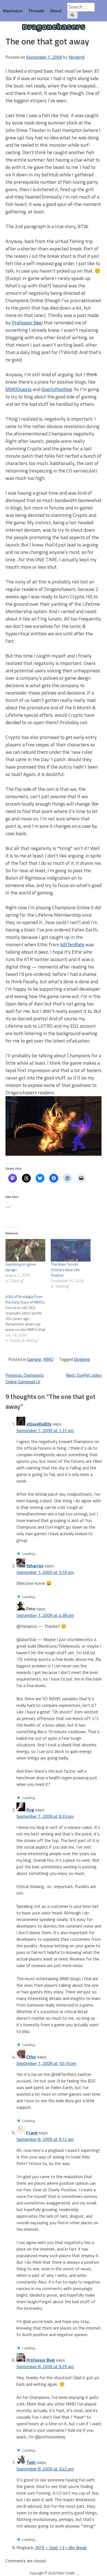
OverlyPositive (57, 389)
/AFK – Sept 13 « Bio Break (61, 2547)
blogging (82, 1359)
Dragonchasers (54, 28)
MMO (48, 1359)
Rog (30, 1810)
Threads (36, 11)
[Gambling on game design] (25, 1250)
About (56, 11)
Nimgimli (77, 57)
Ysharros (35, 1566)
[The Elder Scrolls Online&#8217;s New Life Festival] (71, 1250)
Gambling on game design (21, 1267)
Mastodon (13, 11)
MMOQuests (19, 389)
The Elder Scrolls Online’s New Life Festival (65, 1270)
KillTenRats (72, 944)
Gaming (34, 1359)
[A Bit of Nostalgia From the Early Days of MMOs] (28, 1319)
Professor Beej (27, 323)
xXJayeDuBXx (39, 1424)
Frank (32, 2133)
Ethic (31, 2057)
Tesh (31, 2462)
